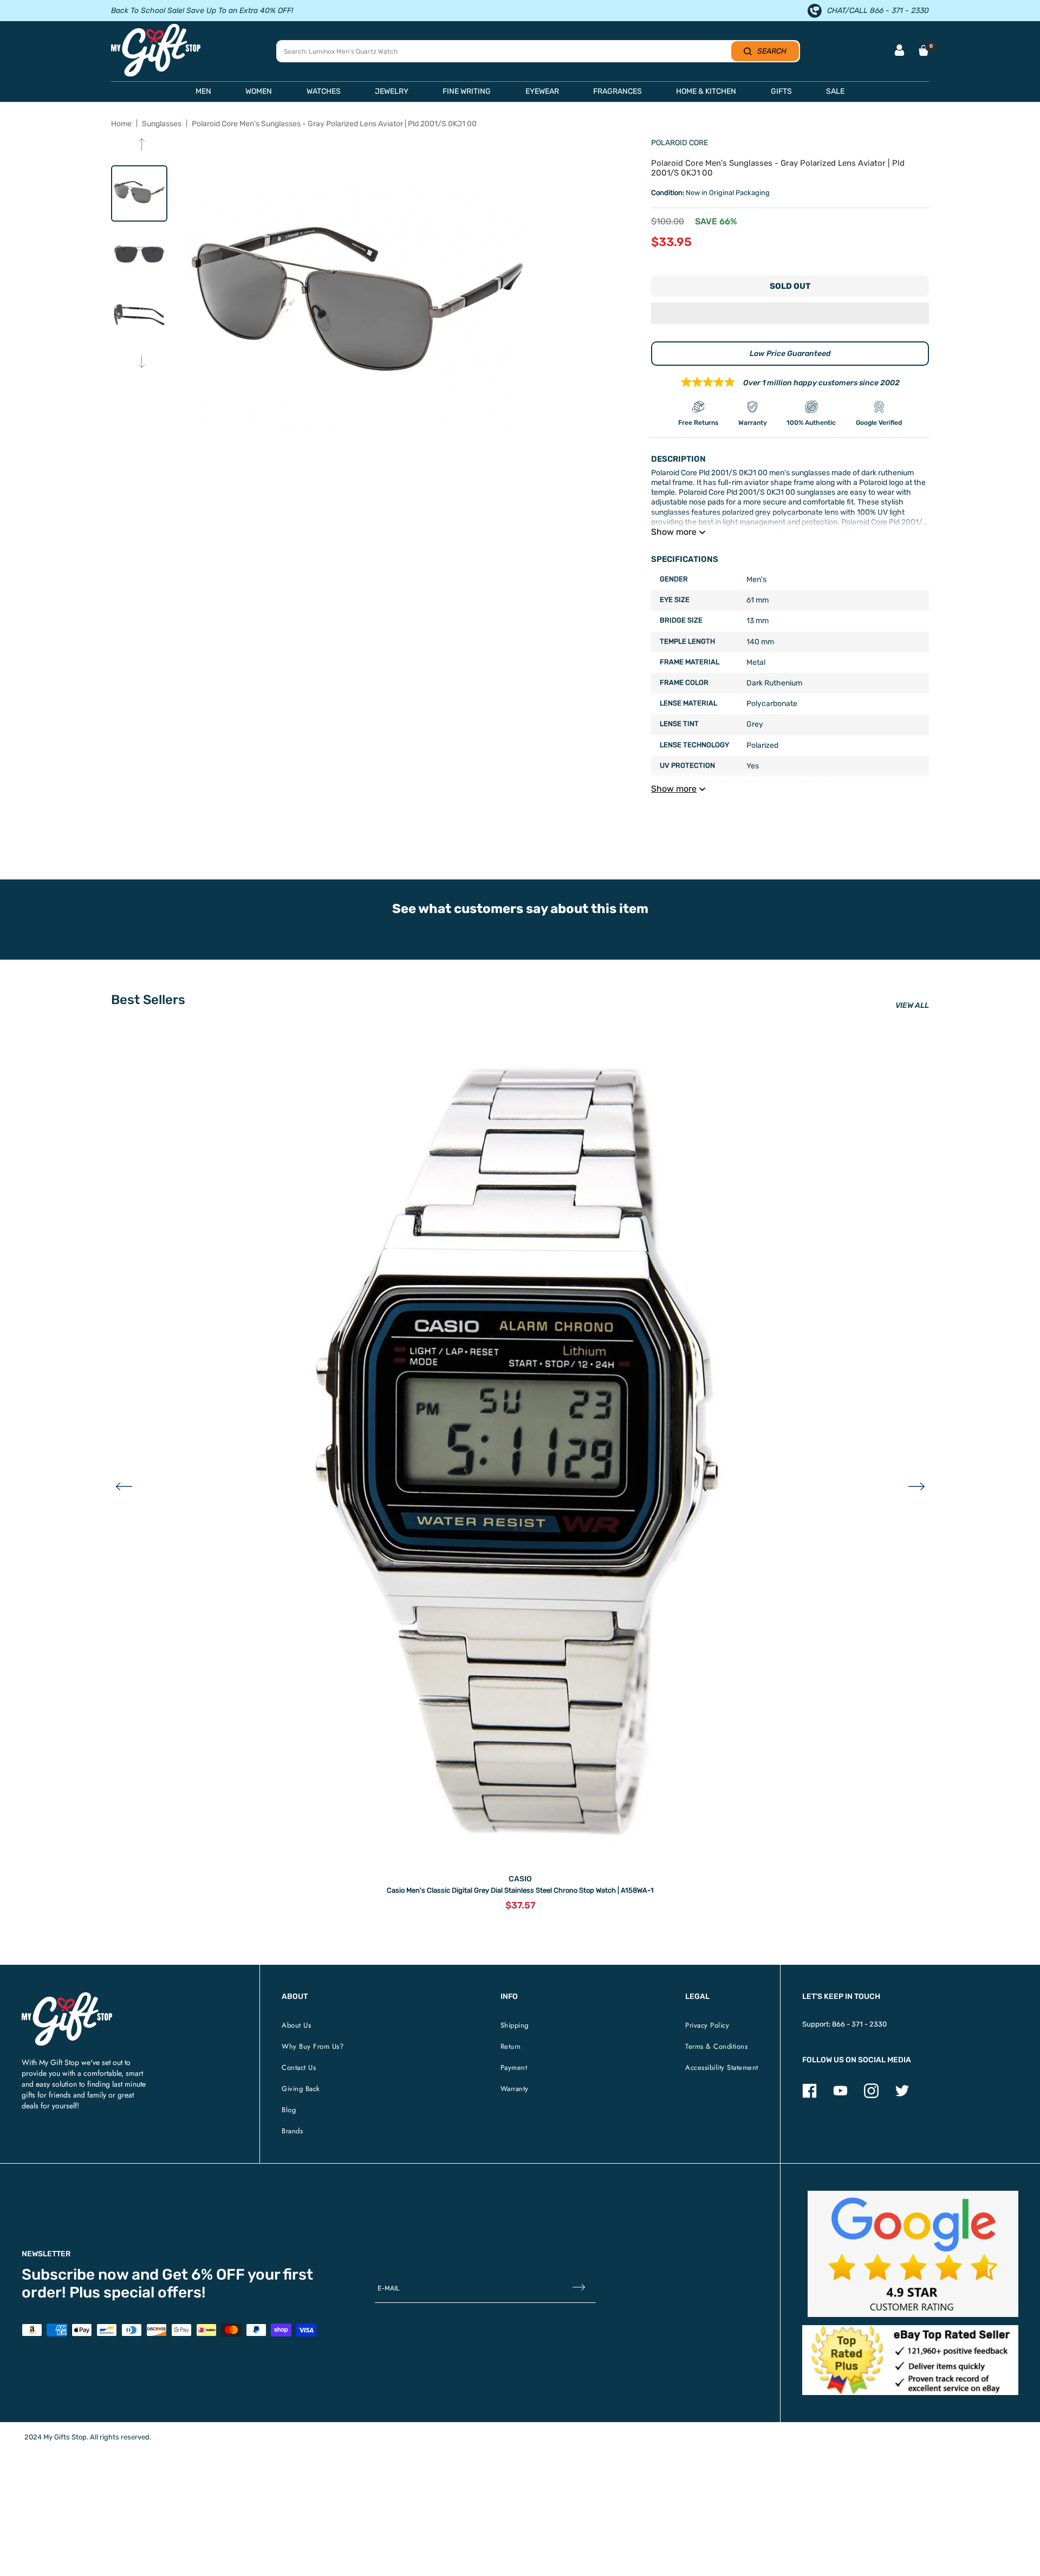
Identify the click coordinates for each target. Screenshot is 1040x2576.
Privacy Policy (707, 2025)
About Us (296, 2025)
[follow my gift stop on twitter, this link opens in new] (902, 2096)
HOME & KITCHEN (706, 91)
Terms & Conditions (716, 2046)
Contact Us (299, 2067)
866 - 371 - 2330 (859, 2024)
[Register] (579, 2289)
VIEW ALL (912, 1005)
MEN (203, 91)
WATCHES (324, 91)
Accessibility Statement (722, 2067)
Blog (289, 2110)
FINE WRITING (467, 91)
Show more (674, 532)
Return (511, 2046)
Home (121, 124)
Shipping (515, 2025)
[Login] (899, 51)
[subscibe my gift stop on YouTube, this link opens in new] (840, 2096)
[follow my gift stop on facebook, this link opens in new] (810, 2096)
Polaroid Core (680, 143)
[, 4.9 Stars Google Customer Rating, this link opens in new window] (913, 2254)
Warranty (515, 2089)
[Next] (142, 363)
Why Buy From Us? (313, 2046)
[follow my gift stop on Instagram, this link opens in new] (871, 2096)
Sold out (790, 286)
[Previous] (142, 145)
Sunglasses (162, 124)
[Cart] (924, 50)
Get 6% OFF (203, 2274)
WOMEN (259, 91)
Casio (520, 1879)
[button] (790, 314)
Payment (514, 2067)
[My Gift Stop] (67, 1996)
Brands (292, 2131)
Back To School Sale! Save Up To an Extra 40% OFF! (202, 11)
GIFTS (781, 91)
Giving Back (301, 2089)
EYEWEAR (542, 91)
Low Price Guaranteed (790, 354)
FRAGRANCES (617, 91)
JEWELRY (392, 91)
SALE (835, 91)
